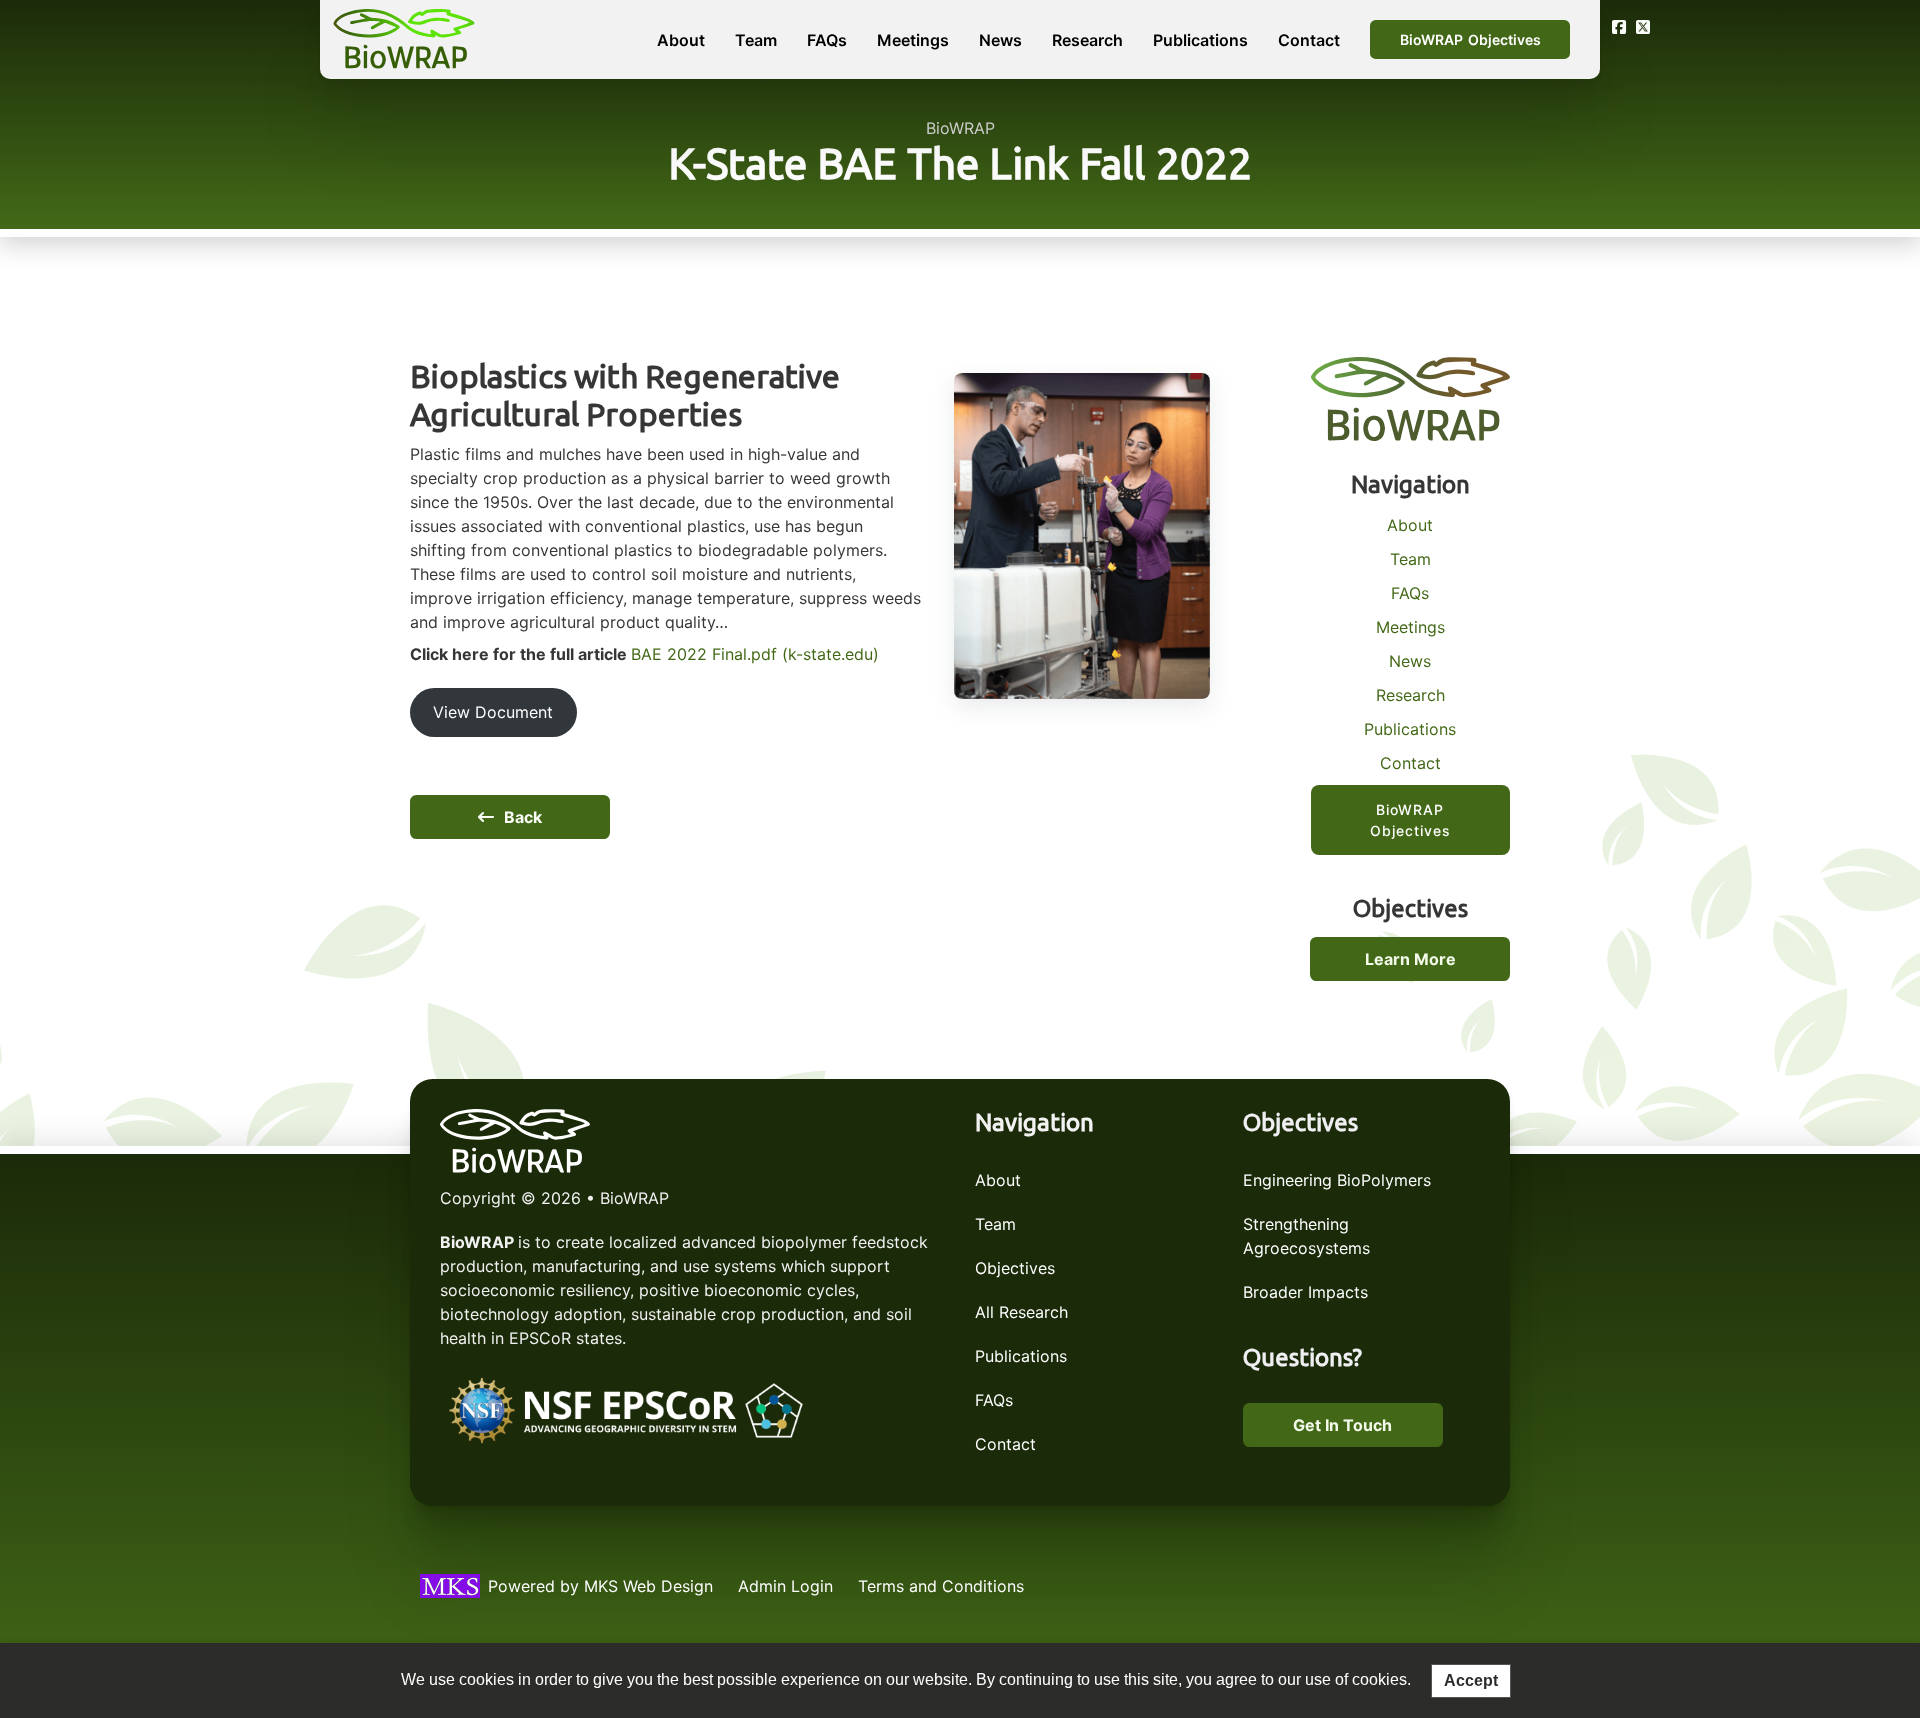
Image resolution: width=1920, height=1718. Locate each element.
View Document (493, 712)
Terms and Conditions (941, 1586)
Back (523, 817)
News (1000, 40)
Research (1087, 40)
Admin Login (785, 1586)
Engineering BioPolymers (1337, 1180)
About (681, 40)
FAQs (827, 40)
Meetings (913, 40)
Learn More (1410, 959)
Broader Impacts (1305, 1292)
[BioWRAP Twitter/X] (1643, 27)
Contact (1309, 40)
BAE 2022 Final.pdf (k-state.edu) (755, 654)
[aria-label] (627, 1413)
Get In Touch (1342, 1425)
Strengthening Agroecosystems (1306, 1236)
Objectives (1015, 1268)
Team (756, 40)
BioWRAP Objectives (1470, 39)
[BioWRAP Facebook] (1619, 27)
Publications (1200, 40)
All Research (1021, 1312)
